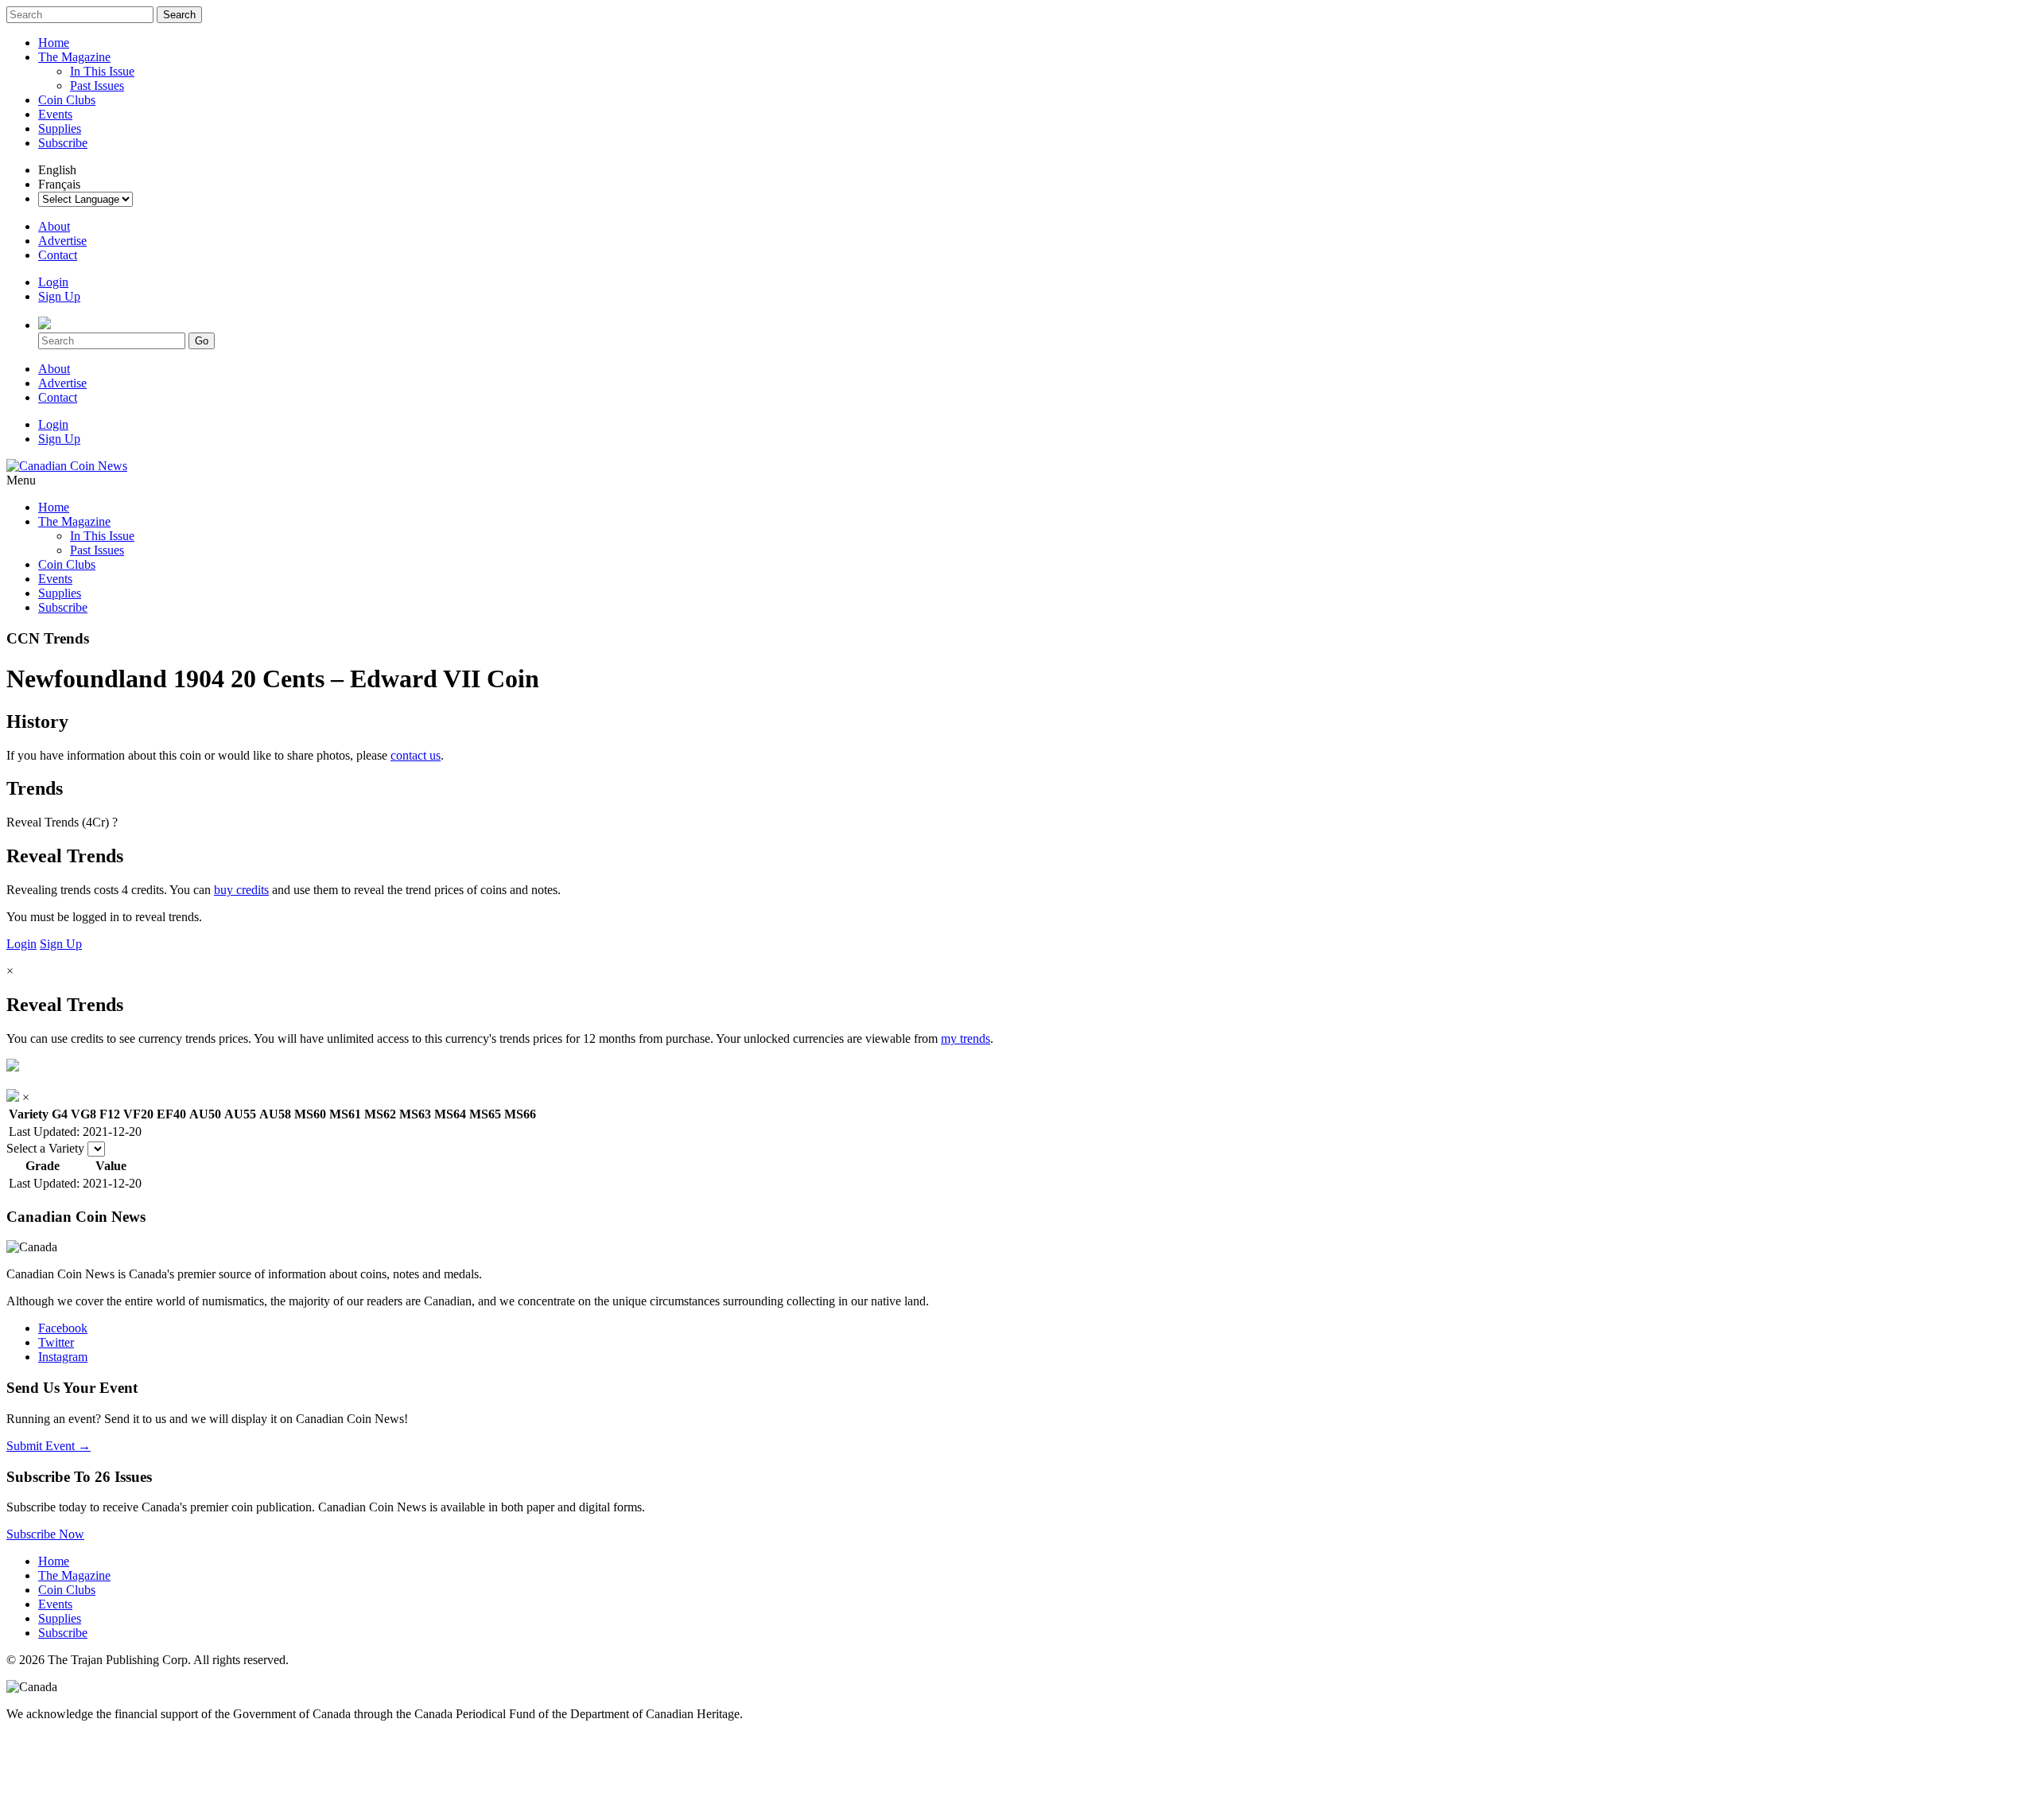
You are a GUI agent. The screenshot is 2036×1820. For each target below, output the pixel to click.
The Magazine (74, 57)
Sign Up (59, 296)
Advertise (62, 241)
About (54, 226)
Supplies (60, 128)
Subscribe (63, 143)
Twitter (56, 1342)
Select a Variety (45, 1148)
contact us (416, 755)
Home (54, 43)
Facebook (63, 1328)
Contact (58, 255)
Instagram (63, 1357)
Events (55, 114)
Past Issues (97, 86)
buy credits (241, 890)
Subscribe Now (45, 1534)
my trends (966, 1038)
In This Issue (102, 71)
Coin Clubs (67, 100)
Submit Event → (49, 1446)
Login (53, 282)
